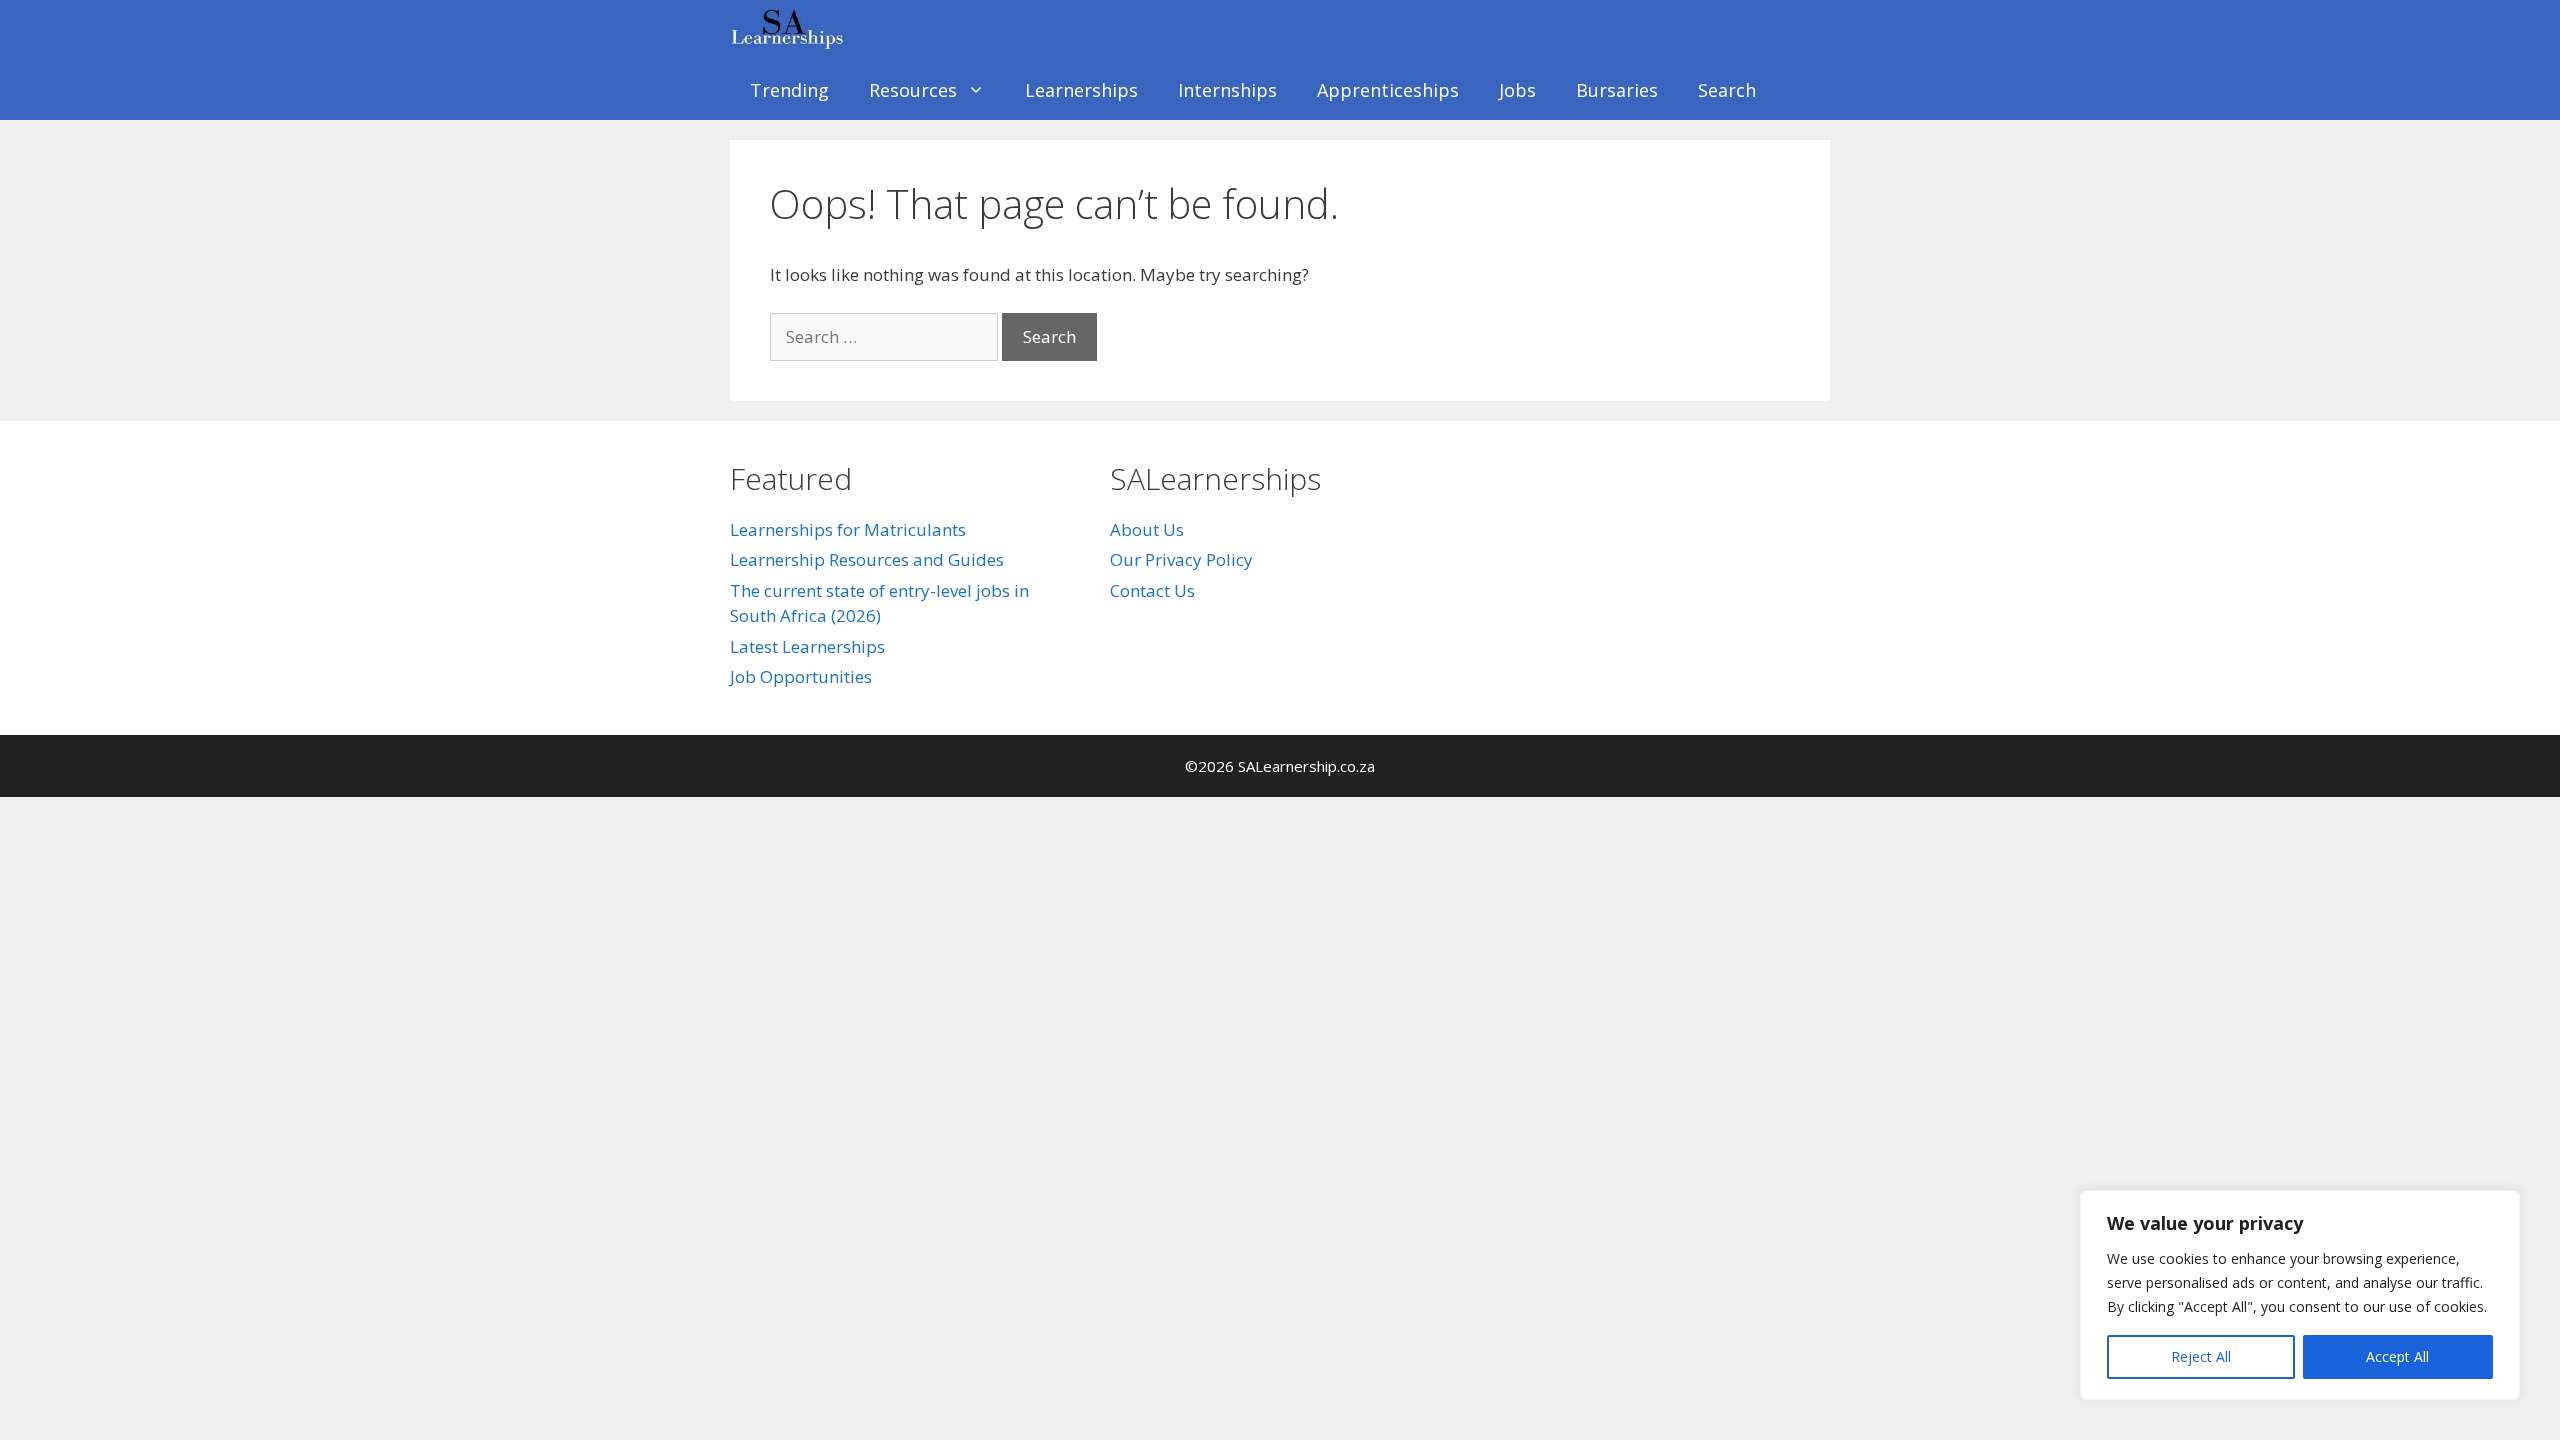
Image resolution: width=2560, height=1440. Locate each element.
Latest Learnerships (807, 646)
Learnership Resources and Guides (867, 559)
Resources (913, 90)
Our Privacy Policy (1181, 559)
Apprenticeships (1388, 90)
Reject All (2201, 1356)
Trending (789, 90)
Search (1727, 90)
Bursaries (1617, 90)
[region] (2300, 1295)
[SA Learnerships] (792, 30)
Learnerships (1081, 90)
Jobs (1517, 90)
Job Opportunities (801, 676)
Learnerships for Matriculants (848, 529)
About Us (1147, 529)
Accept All (2397, 1356)
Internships (1227, 90)
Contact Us (1152, 590)
